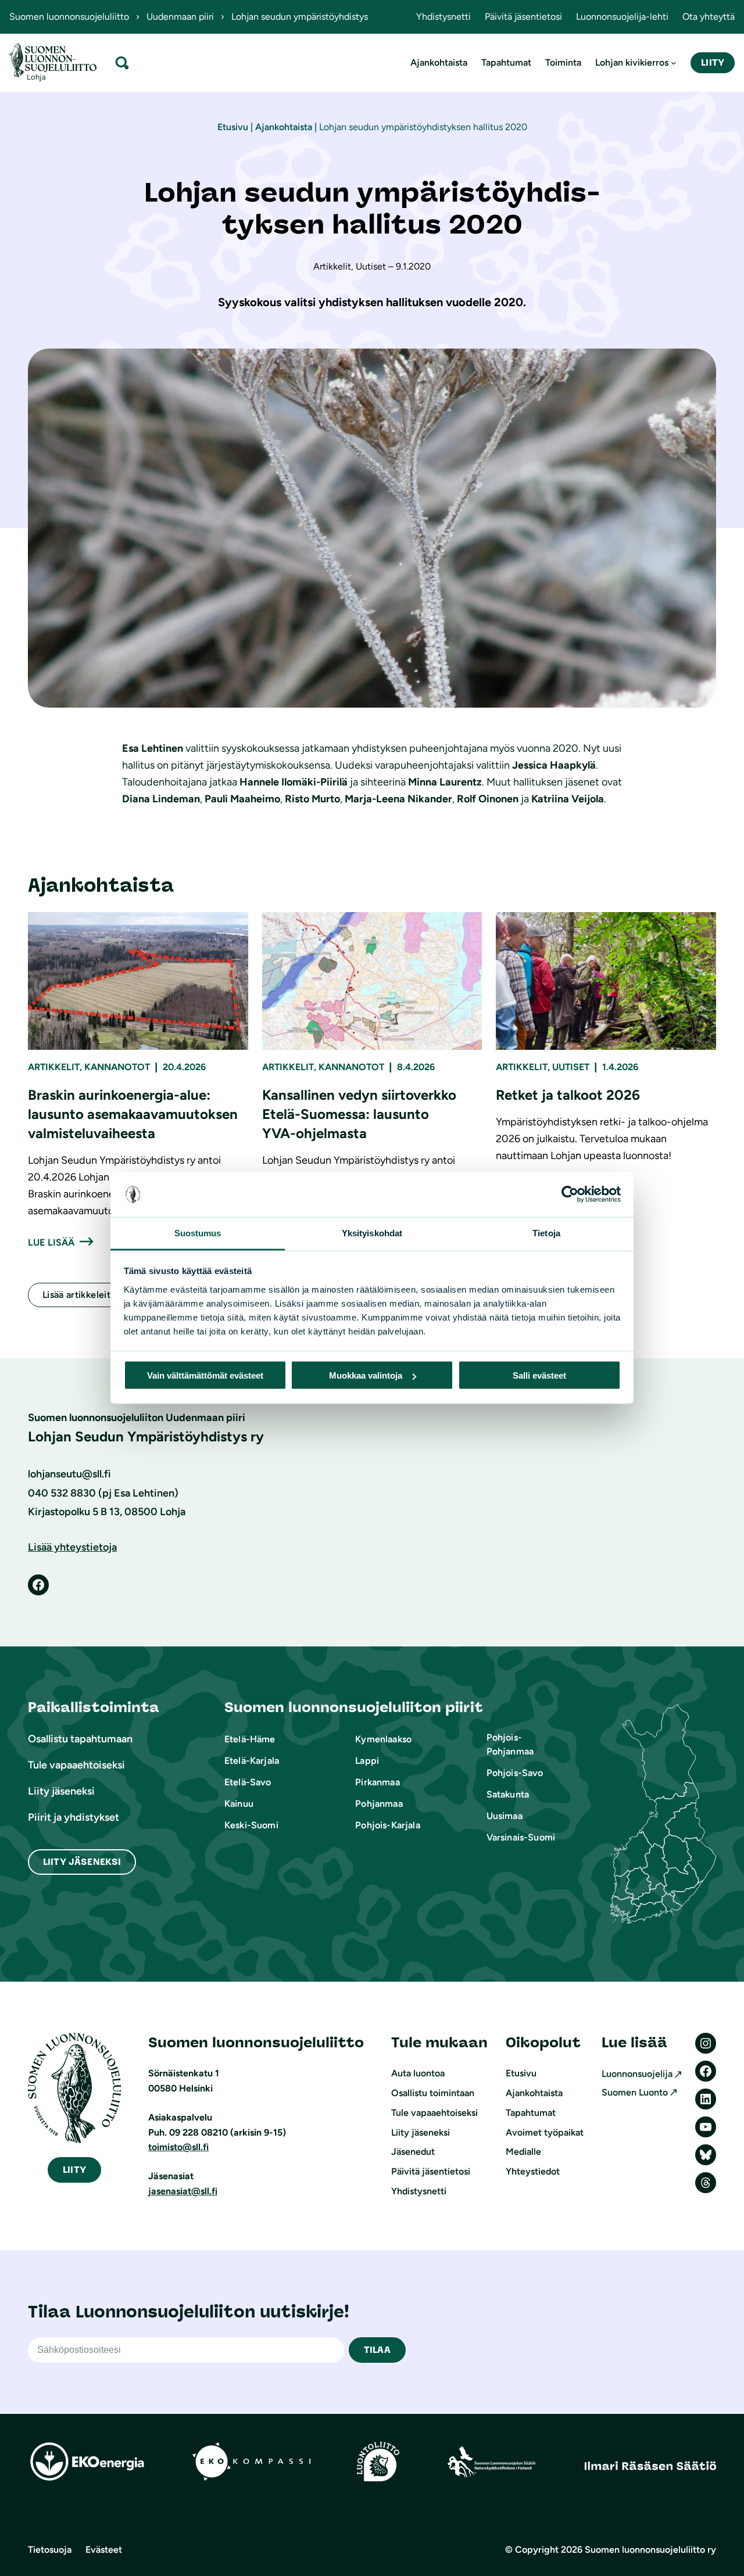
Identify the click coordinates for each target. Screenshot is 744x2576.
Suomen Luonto (635, 2092)
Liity (713, 62)
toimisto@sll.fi (178, 2147)
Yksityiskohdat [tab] (372, 1233)
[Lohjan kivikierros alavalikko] (674, 63)
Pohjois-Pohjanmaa (510, 1744)
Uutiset (571, 1067)
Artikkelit (54, 1067)
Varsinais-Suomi (521, 1837)
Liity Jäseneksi (82, 1862)
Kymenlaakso (383, 1739)
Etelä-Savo (248, 1782)
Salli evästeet (539, 1375)
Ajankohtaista (284, 127)
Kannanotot (117, 1067)
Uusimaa (505, 1816)
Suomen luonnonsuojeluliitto (69, 17)
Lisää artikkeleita (79, 1295)
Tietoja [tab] (546, 1233)
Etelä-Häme (250, 1739)
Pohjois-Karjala (387, 1825)
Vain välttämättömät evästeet (205, 1375)
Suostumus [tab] (198, 1233)
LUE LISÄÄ (51, 1242)
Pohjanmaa (379, 1804)
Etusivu (233, 127)
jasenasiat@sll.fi (183, 2191)
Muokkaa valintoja (366, 1375)
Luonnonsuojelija (637, 2074)
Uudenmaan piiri (180, 17)
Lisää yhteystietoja (72, 1547)
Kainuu (239, 1804)
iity (74, 2170)
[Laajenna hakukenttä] (122, 62)
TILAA (377, 2350)
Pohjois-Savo (515, 1773)
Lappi (367, 1761)
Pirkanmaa (377, 1782)
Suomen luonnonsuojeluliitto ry (650, 2550)
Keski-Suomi (251, 1825)
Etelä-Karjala (252, 1761)
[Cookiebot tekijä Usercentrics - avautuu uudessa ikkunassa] (570, 1194)
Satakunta (508, 1794)
